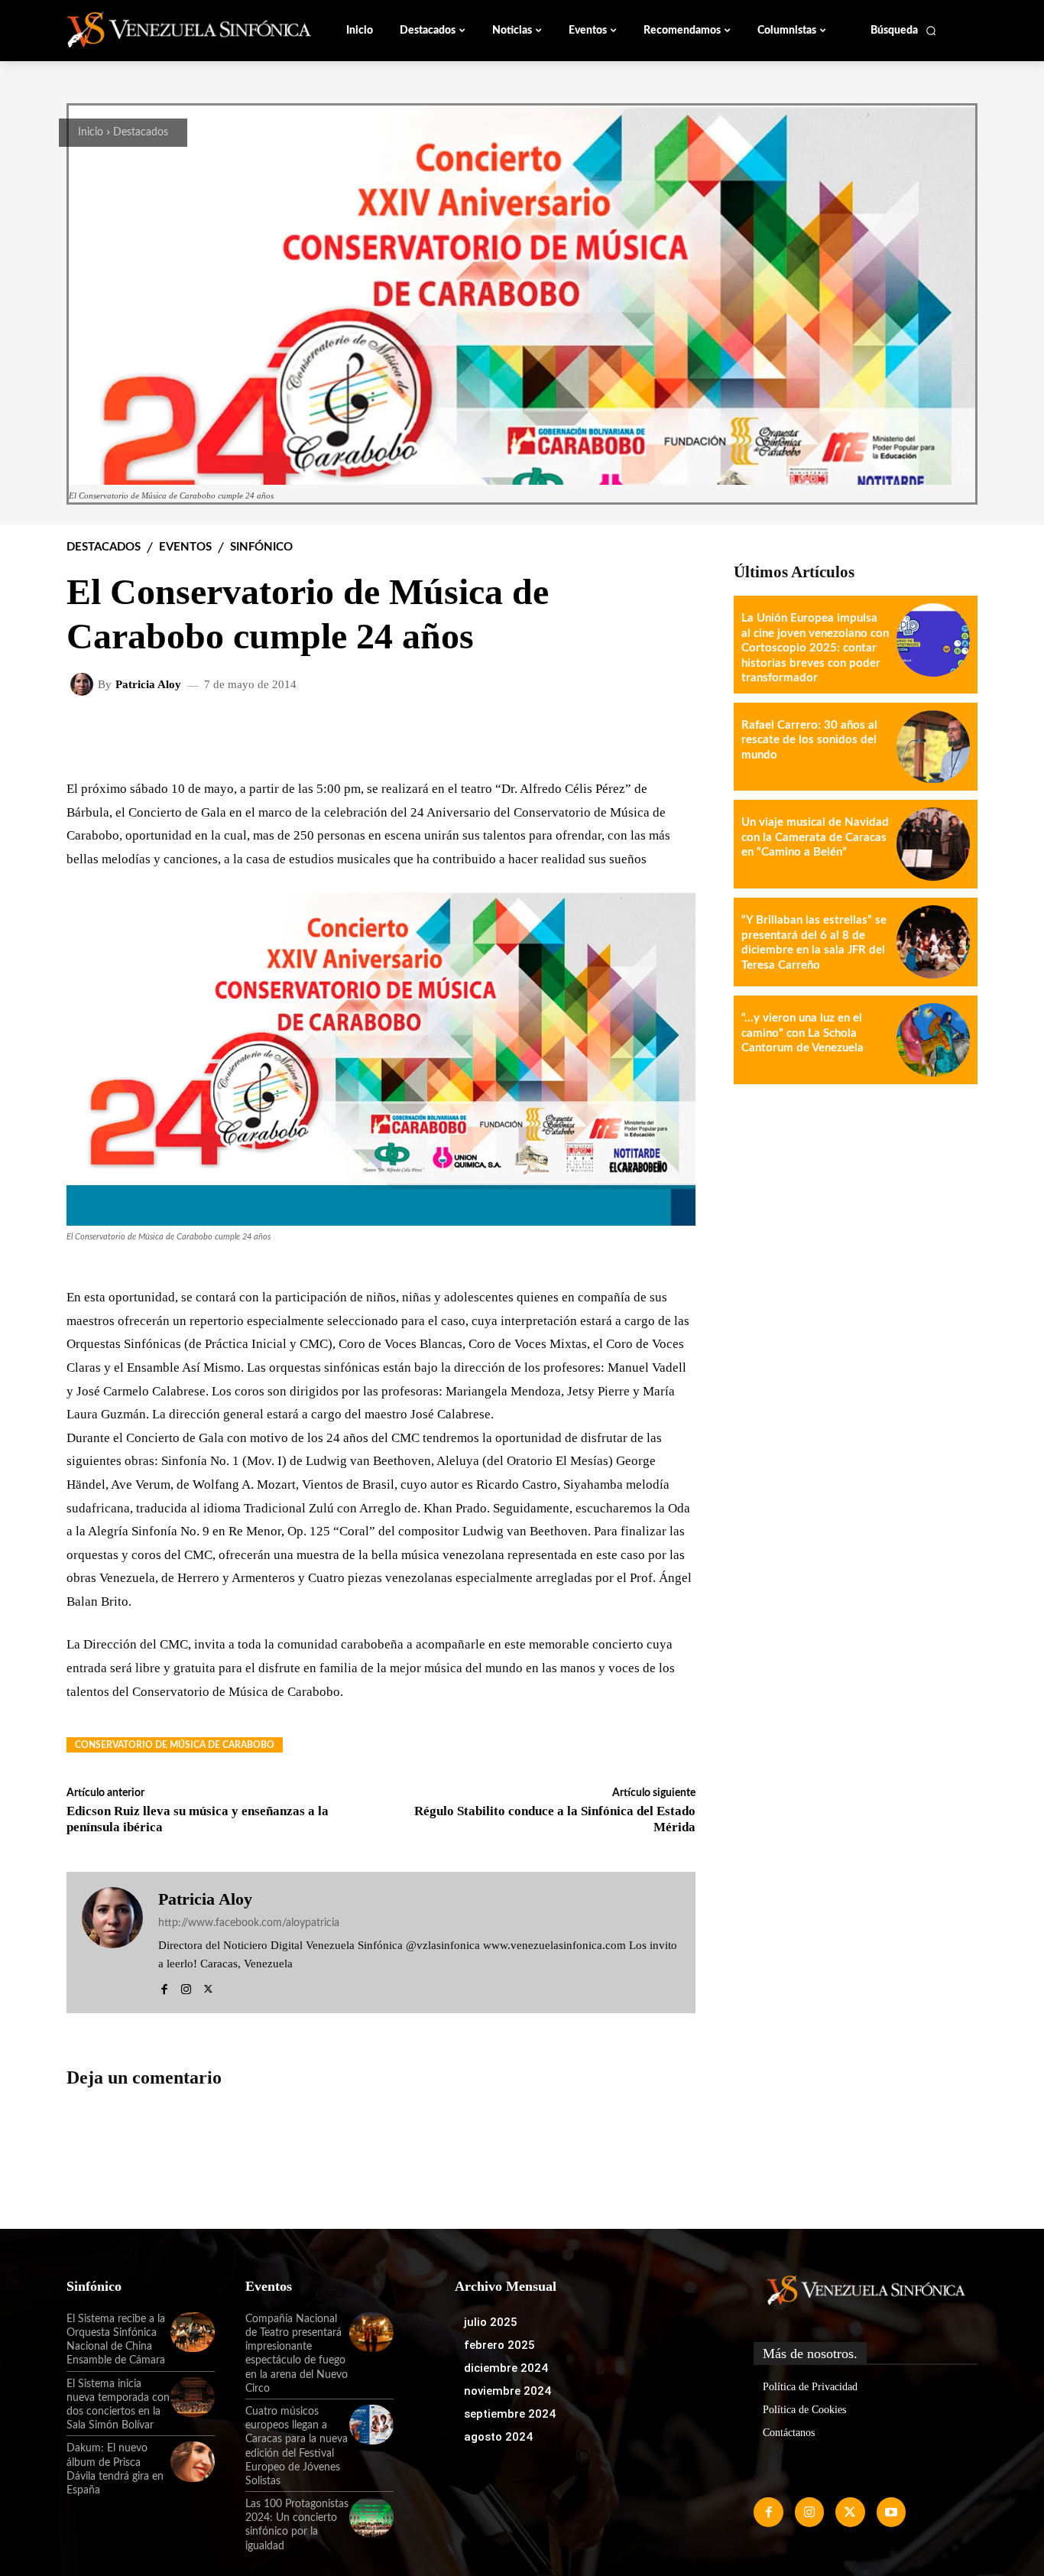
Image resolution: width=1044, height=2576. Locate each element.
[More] (672, 734)
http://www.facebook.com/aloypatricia (249, 1923)
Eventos (185, 547)
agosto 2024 (498, 2437)
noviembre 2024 (507, 2391)
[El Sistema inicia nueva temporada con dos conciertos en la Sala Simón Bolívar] (193, 2397)
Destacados (141, 132)
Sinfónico (261, 547)
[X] (208, 1987)
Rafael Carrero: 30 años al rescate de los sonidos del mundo (809, 740)
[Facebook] (164, 1987)
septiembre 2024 (510, 2414)
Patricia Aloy (148, 685)
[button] (904, 31)
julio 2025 (491, 2322)
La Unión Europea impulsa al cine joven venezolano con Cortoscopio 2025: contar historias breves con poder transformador (815, 648)
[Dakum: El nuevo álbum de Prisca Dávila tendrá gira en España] (193, 2461)
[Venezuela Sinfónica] (169, 30)
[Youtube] (891, 2512)
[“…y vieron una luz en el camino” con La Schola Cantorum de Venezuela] (933, 1040)
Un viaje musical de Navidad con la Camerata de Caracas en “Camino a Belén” (815, 837)
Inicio (91, 132)
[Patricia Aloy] (84, 684)
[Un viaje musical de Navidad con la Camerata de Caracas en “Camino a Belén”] (933, 844)
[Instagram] (186, 1987)
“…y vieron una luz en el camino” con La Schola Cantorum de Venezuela (802, 1033)
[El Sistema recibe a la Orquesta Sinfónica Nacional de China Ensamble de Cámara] (193, 2332)
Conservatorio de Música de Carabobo (175, 1745)
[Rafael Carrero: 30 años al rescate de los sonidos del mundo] (933, 747)
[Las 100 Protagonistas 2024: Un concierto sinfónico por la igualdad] (371, 2517)
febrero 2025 (499, 2345)
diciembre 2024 (506, 2368)
